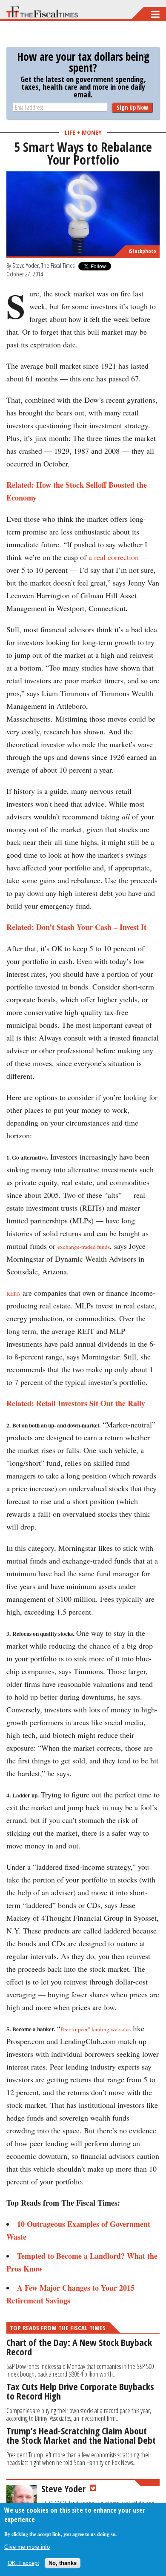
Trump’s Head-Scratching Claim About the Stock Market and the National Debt (81, 2435)
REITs (13, 1294)
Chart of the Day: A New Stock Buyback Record (79, 2347)
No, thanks (63, 2563)
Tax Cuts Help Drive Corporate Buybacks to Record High (80, 2391)
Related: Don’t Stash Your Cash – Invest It (76, 927)
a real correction (114, 557)
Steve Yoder (26, 265)
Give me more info (27, 2547)
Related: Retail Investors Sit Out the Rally (76, 1403)
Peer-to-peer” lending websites (96, 2029)
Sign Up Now (132, 107)
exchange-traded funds (84, 1247)
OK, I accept (23, 2563)
